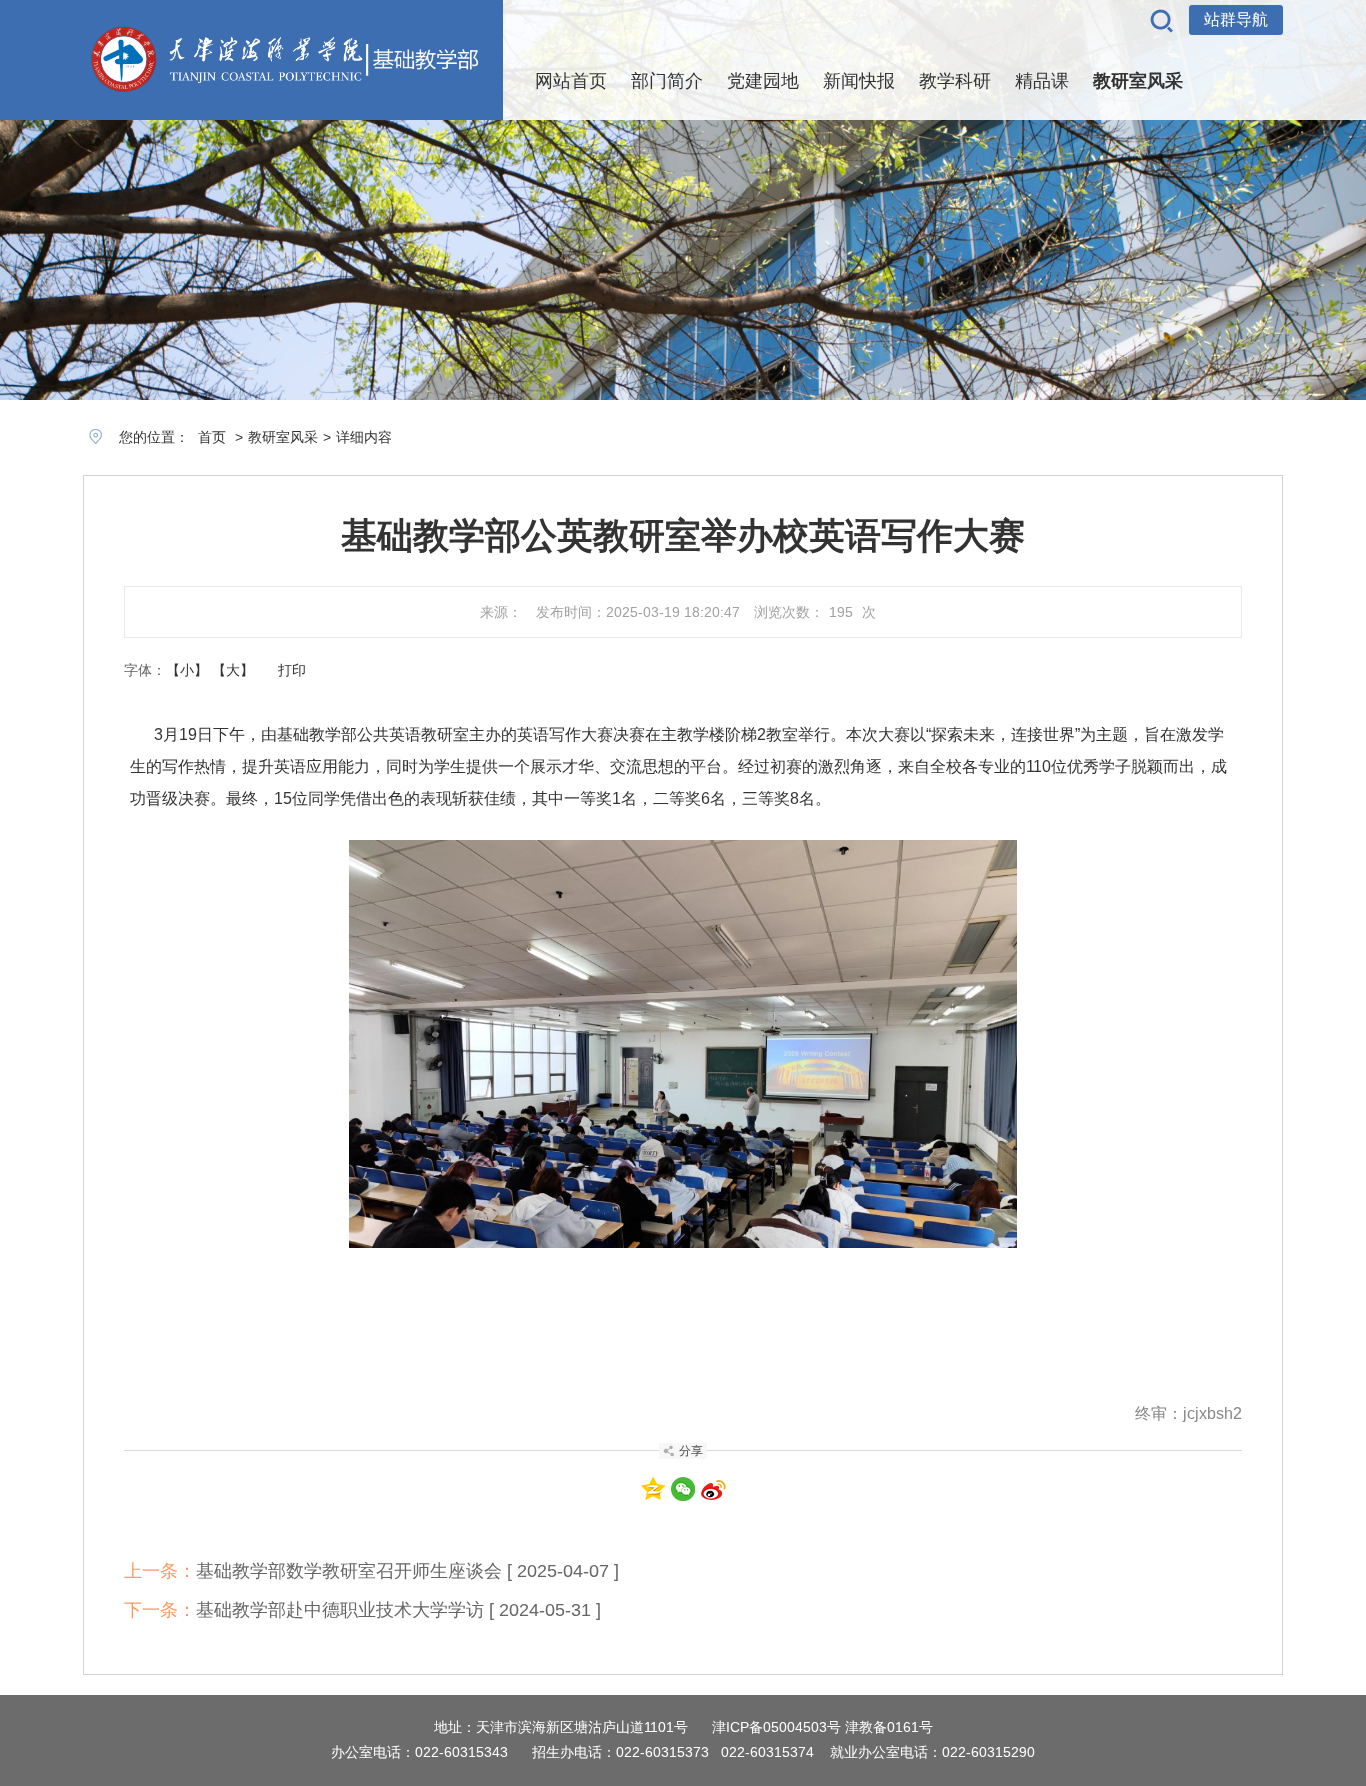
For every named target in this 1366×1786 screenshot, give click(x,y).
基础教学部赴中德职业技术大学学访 (340, 1610)
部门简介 (667, 81)
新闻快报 (859, 81)
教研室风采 (1138, 81)
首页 (212, 437)
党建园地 (763, 81)
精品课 (1042, 81)
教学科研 (955, 81)
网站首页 (571, 81)
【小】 (187, 670)
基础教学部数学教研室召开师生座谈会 (349, 1571)
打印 (292, 670)
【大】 (233, 670)
